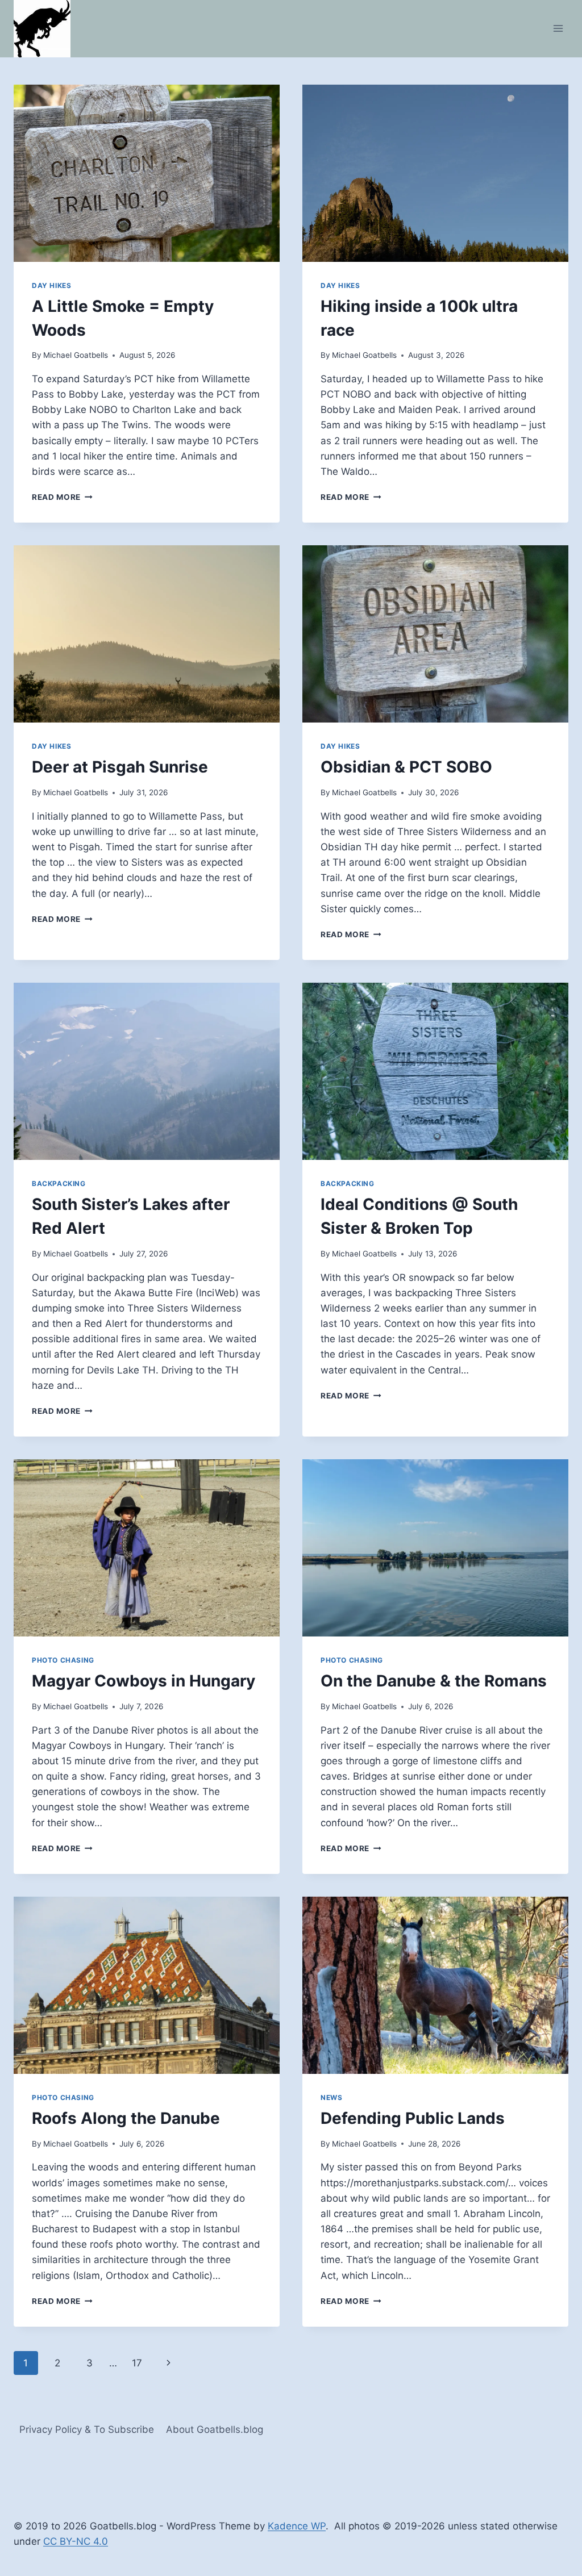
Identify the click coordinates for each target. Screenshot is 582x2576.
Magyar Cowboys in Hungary (144, 1681)
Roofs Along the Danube (126, 2118)
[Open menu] (558, 29)
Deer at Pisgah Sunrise (120, 767)
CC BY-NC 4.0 (76, 2541)
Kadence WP (297, 2526)
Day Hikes (51, 285)
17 (137, 2363)
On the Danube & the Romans (434, 1681)
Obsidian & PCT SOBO (406, 767)
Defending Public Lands (413, 2118)
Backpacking (59, 1183)
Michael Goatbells (76, 355)
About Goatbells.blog (215, 2429)
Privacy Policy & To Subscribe (87, 2429)
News (331, 2097)
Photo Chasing (63, 1660)
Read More (62, 497)
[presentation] (147, 173)
